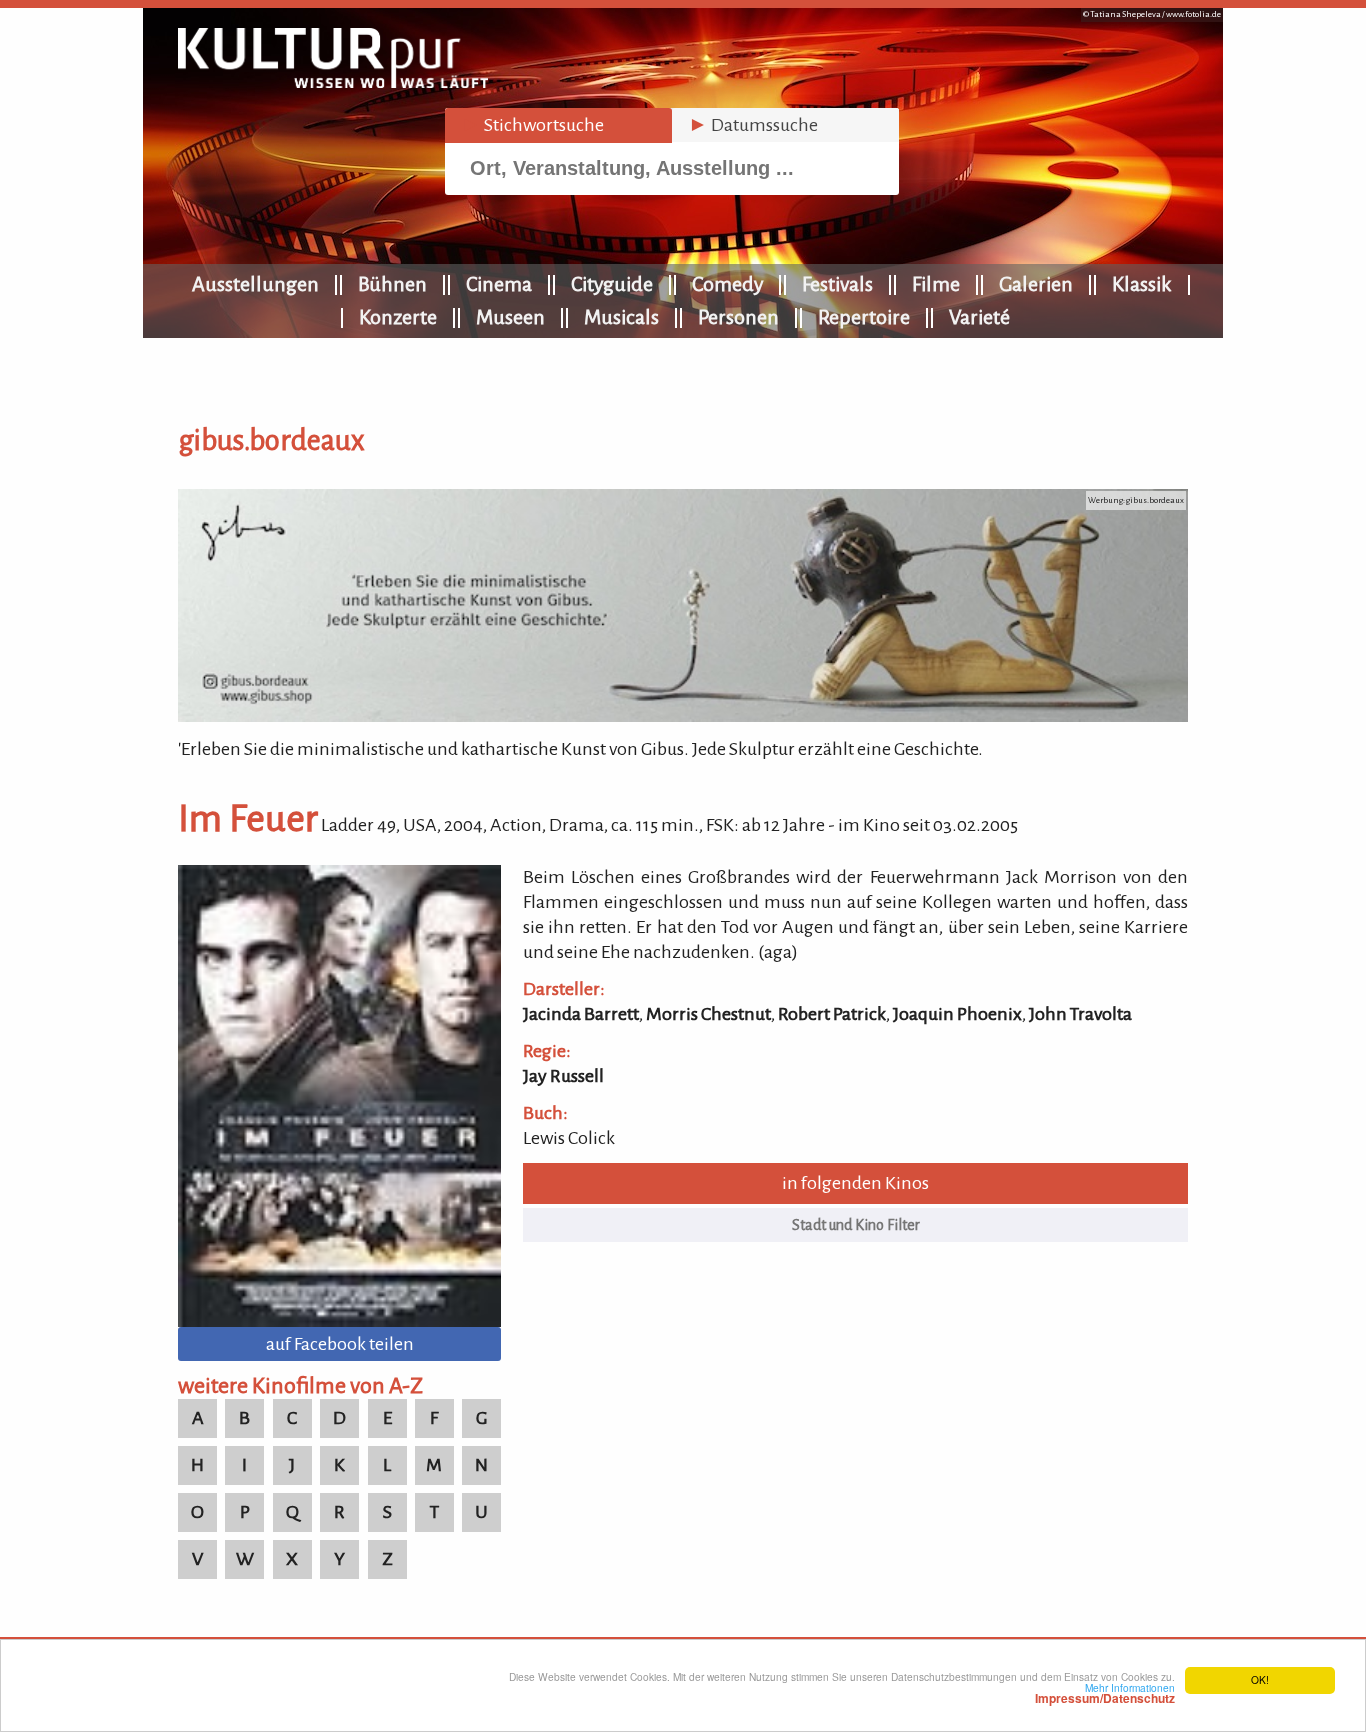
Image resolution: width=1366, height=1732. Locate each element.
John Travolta (1080, 1014)
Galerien (1036, 284)
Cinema (499, 284)
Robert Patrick (832, 1014)
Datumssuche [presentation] (753, 125)
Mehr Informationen (1105, 1693)
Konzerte (398, 317)
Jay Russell (563, 1076)
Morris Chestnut (708, 1014)
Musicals (621, 317)
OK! (1260, 1679)
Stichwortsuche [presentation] (532, 125)
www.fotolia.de (1193, 14)
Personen (738, 317)
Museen (510, 317)
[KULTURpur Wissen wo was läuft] (333, 82)
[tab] (558, 125)
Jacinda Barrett (581, 1014)
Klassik (1142, 284)
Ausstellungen (255, 284)
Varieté (979, 317)
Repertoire (864, 317)
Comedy (727, 284)
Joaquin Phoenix (957, 1014)
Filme (936, 284)
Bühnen (392, 284)
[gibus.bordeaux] (683, 716)
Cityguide (612, 284)
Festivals (837, 284)
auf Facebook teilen (340, 1344)
